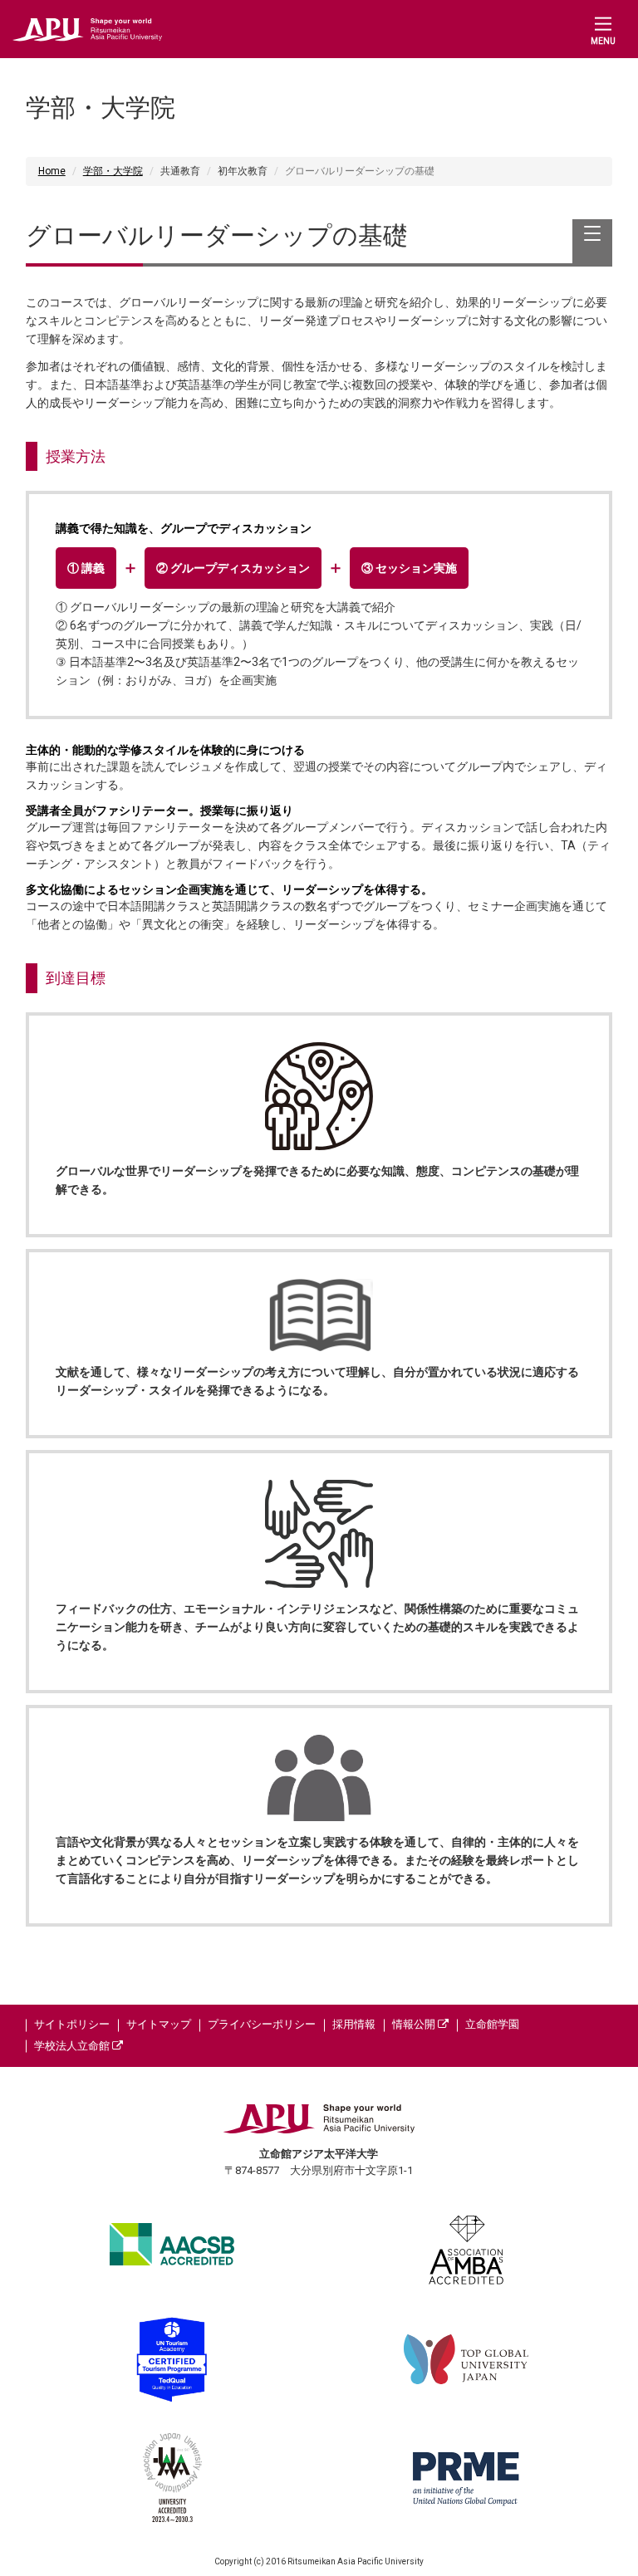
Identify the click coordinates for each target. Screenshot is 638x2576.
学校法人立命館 (73, 2046)
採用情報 (354, 2024)
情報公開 (415, 2024)
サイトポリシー (72, 2024)
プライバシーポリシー (262, 2024)
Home (52, 171)
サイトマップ (159, 2024)
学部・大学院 (113, 171)
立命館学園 (492, 2024)
